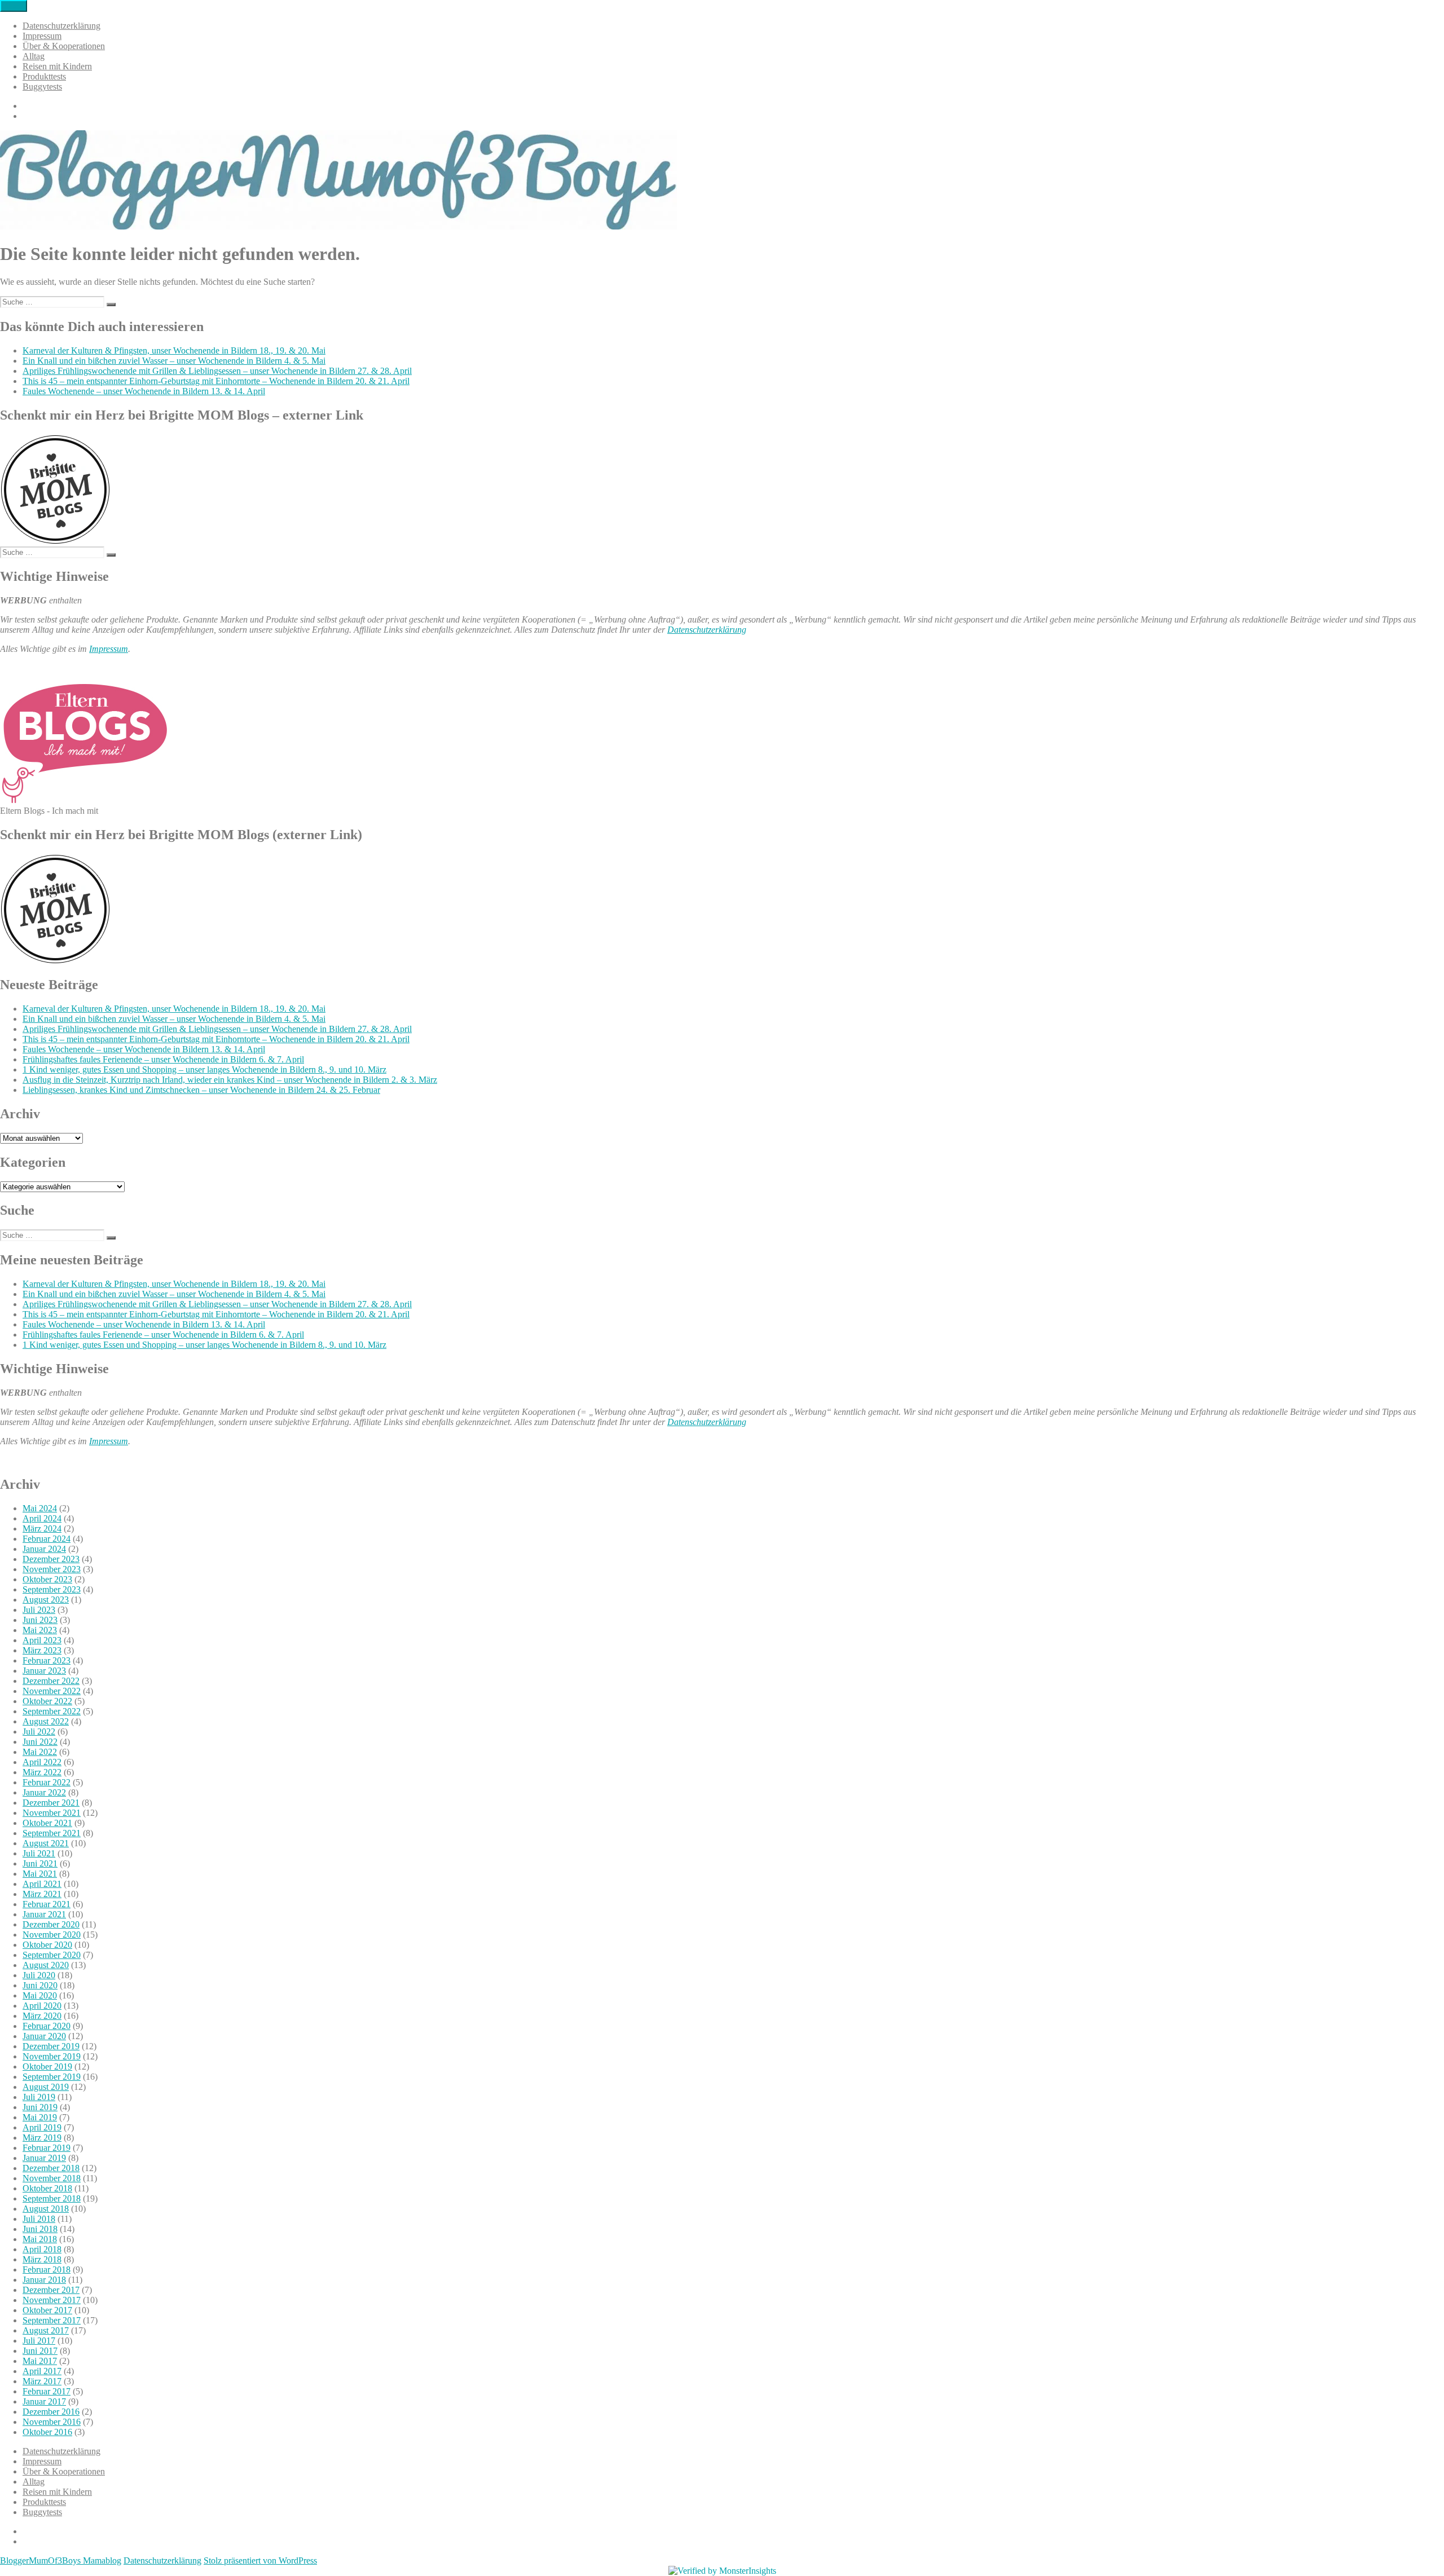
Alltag (34, 56)
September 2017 (52, 2320)
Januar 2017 (44, 2401)
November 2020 (52, 1935)
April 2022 (42, 1762)
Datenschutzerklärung (61, 26)
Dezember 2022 (51, 1681)
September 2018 (52, 2198)
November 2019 (52, 2056)
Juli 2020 (39, 1975)
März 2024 (42, 1529)
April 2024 (42, 1518)
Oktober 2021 (47, 1823)
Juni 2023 (40, 1620)
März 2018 (42, 2259)
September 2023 (52, 1589)
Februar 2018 (47, 2270)
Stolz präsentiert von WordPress (260, 2560)
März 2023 (42, 1650)
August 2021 (46, 1843)
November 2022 (52, 1691)
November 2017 (52, 2300)
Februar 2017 (47, 2391)
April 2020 (42, 2006)
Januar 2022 (44, 1792)
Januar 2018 (44, 2280)
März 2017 (42, 2381)
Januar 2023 (44, 1671)
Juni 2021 (40, 1863)
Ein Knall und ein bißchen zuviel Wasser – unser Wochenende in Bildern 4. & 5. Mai (174, 361)
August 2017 (46, 2330)
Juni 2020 (40, 1985)
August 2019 (46, 2087)
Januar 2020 (44, 2036)
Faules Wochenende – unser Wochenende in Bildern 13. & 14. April (144, 391)
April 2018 (42, 2249)
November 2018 (52, 2178)
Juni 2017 (40, 2351)
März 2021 (42, 1894)
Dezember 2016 (51, 2412)
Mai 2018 (40, 2239)
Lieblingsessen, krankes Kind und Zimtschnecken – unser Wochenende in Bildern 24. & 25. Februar (201, 1090)
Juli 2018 (39, 2219)
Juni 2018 (40, 2229)
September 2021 (52, 1833)
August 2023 (46, 1600)
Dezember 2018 (51, 2168)
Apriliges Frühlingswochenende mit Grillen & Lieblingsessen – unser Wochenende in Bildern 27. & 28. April (217, 371)
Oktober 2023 (47, 1579)
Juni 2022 (40, 1742)
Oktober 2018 (47, 2188)
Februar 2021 (47, 1904)
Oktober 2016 (47, 2432)
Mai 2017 (40, 2361)
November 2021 (52, 1813)
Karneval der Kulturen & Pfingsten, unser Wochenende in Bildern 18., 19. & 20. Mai (174, 350)
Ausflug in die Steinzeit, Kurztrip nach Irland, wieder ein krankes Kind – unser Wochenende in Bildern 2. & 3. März (230, 1080)
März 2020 (42, 2016)
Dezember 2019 (51, 2046)
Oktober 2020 (47, 1945)
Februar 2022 (47, 1782)
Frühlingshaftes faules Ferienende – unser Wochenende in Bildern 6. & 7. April (163, 1059)
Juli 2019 (39, 2097)
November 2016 (52, 2422)
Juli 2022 (39, 1732)
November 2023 (52, 1569)
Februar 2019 (47, 2148)
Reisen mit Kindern (57, 66)
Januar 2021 (44, 1914)
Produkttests (44, 76)
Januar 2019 (44, 2158)
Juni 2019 (40, 2107)
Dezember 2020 (51, 1924)
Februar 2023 (47, 1660)
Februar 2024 (47, 1539)
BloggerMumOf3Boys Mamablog (61, 2560)
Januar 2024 (44, 1549)
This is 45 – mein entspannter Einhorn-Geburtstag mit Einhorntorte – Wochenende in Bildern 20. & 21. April (216, 381)
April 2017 (42, 2371)
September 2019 (52, 2077)
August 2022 (46, 1721)
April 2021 (42, 1884)
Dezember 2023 (51, 1559)
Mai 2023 (40, 1630)
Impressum (42, 36)
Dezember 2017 (51, 2290)
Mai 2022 (40, 1752)
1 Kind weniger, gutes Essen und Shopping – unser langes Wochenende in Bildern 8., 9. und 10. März (204, 1069)
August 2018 (46, 2209)
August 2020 (46, 1965)
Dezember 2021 (51, 1803)
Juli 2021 (39, 1853)
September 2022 (52, 1711)
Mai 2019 (40, 2117)
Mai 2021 (40, 1874)
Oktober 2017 (47, 2310)
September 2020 (52, 1955)
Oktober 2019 (47, 2066)
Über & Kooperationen (64, 46)
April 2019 (42, 2127)
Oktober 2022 (47, 1701)
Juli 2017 (39, 2341)
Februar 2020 (47, 2026)
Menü (14, 6)
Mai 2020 (40, 1995)
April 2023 (42, 1640)
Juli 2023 (39, 1610)
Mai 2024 (40, 1508)
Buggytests (42, 87)
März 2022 (42, 1772)
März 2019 (42, 2138)
